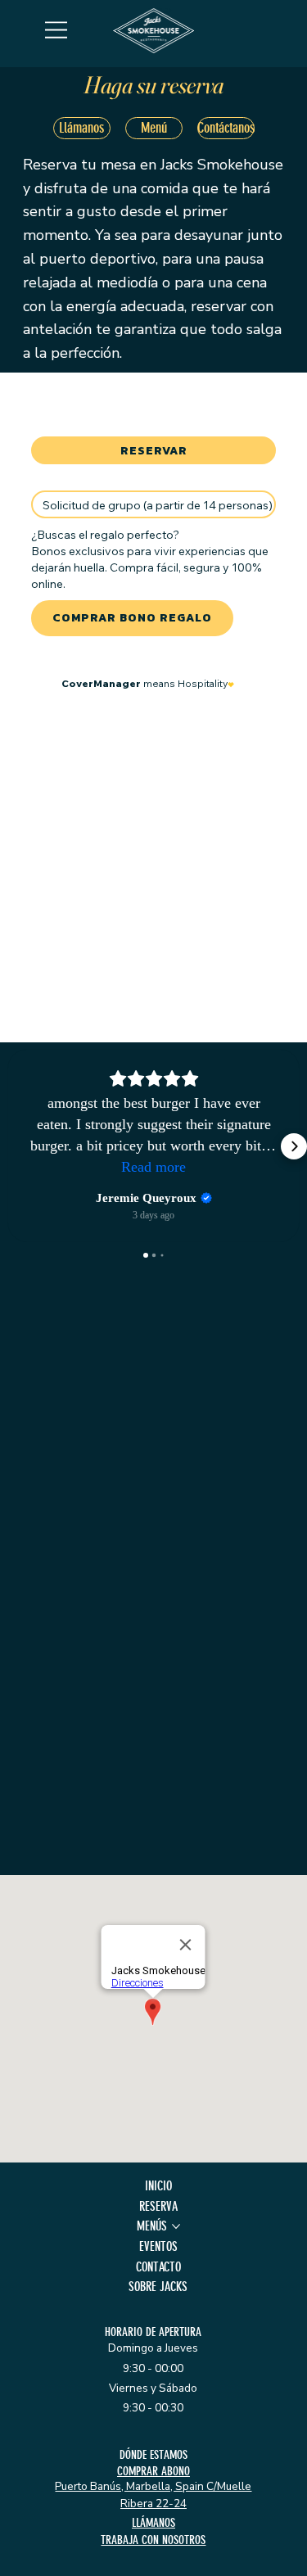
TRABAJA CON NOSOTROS (153, 2540)
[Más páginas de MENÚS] (176, 2226)
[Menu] (56, 30)
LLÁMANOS (153, 2523)
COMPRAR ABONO (153, 2471)
